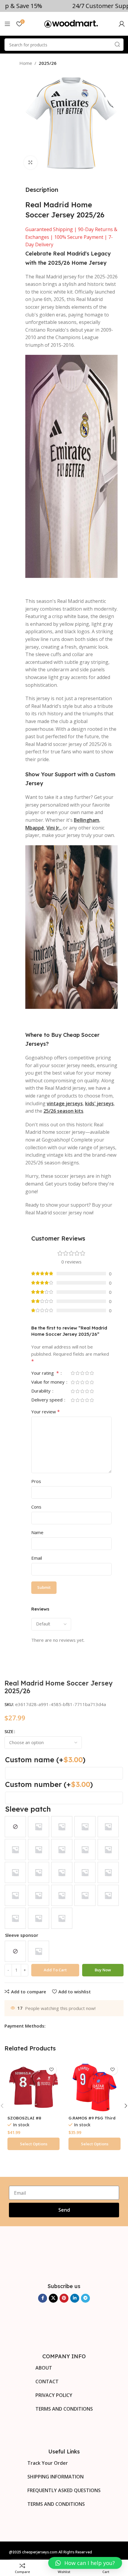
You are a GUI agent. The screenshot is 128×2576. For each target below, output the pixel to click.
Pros (36, 1481)
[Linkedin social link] (75, 2298)
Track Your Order (48, 2463)
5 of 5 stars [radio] (92, 1373)
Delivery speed (47, 1400)
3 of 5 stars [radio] (82, 1373)
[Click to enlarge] (31, 163)
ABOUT (44, 2368)
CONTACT (47, 2381)
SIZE (9, 1731)
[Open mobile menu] (7, 24)
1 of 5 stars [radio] (73, 1373)
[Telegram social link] (85, 2298)
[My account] (122, 24)
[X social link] (53, 2298)
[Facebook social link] (43, 2298)
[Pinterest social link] (64, 2298)
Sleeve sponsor (22, 1935)
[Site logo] (71, 23)
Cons (36, 1507)
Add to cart (55, 1970)
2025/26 (48, 63)
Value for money (49, 1382)
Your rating (45, 1373)
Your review (46, 1412)
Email (37, 1558)
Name (37, 1532)
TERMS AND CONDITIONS (64, 2409)
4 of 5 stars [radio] (87, 1373)
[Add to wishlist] (51, 2070)
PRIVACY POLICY (54, 2395)
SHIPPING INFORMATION (56, 2477)
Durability (42, 1391)
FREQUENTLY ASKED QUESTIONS (64, 2490)
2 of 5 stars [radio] (77, 1373)
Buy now (103, 1970)
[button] (85, 2563)
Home (26, 63)
